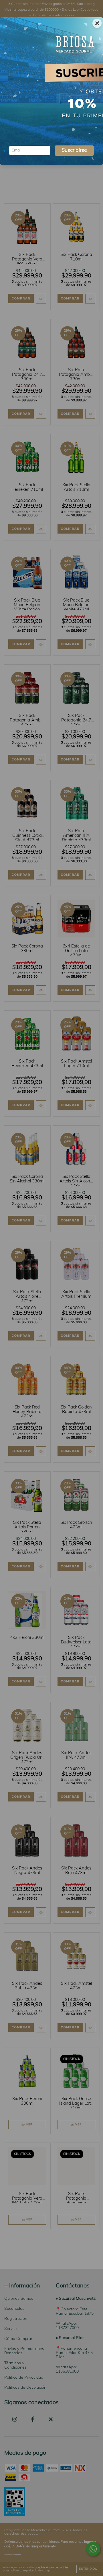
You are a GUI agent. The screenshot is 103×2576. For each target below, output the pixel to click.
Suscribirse (74, 151)
